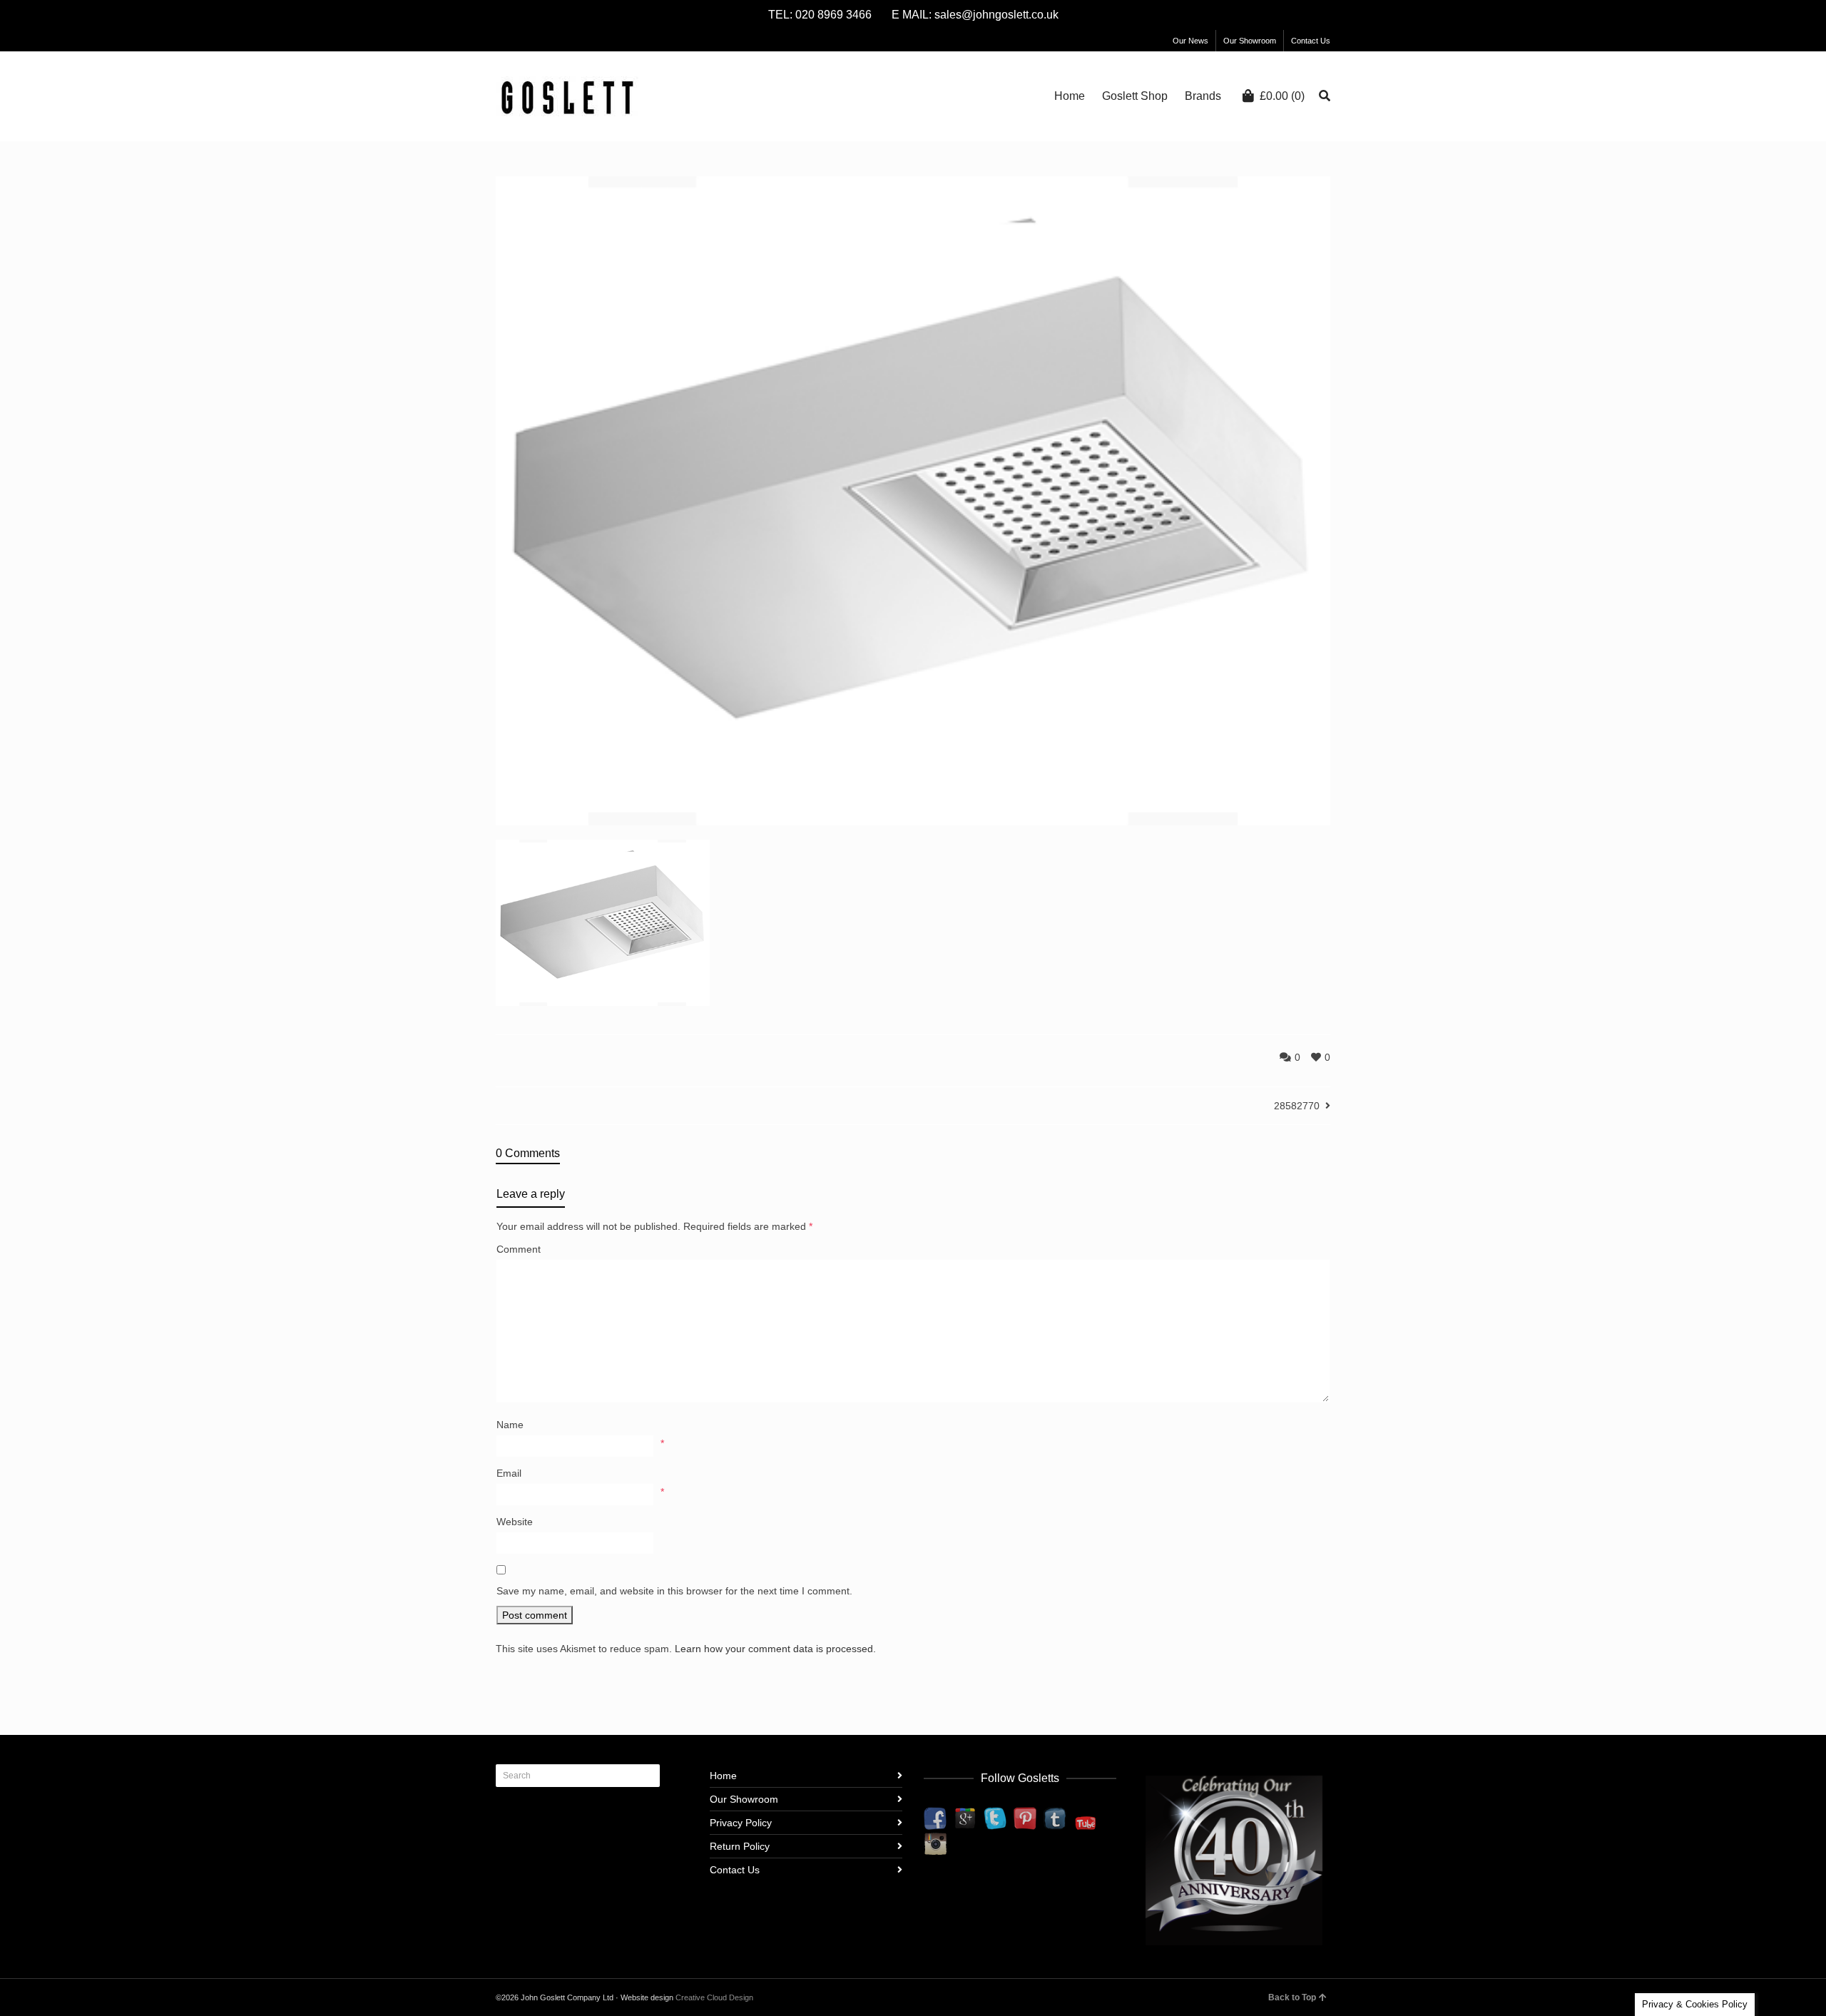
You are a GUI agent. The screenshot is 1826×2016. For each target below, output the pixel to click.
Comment (519, 1249)
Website (515, 1522)
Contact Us (1311, 41)
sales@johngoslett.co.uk (996, 15)
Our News (1190, 41)
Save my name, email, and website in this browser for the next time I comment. (674, 1591)
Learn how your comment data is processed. (775, 1649)
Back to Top (1292, 1997)
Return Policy (740, 1846)
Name (510, 1425)
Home (723, 1776)
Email (509, 1473)
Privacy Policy (741, 1823)
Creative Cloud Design (714, 1997)
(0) (1282, 96)
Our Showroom (1250, 41)
